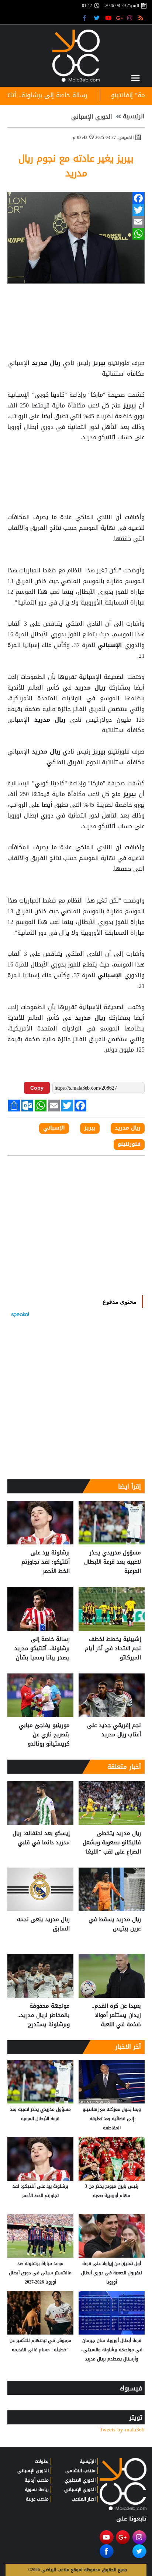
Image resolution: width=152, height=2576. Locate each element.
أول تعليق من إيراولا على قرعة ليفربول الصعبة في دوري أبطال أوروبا (112, 2273)
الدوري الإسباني (92, 117)
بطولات (42, 2461)
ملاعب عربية (37, 2499)
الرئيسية (134, 116)
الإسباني (110, 645)
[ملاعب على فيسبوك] (87, 18)
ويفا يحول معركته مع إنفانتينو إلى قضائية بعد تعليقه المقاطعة (112, 2119)
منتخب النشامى (80, 2471)
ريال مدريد (46, 363)
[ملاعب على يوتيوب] (109, 18)
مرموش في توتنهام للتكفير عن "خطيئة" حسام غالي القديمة (40, 2345)
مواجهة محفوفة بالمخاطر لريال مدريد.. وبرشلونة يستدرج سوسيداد (44, 2015)
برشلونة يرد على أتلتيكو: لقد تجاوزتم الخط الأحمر (46, 1562)
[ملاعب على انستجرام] (131, 18)
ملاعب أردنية (37, 2480)
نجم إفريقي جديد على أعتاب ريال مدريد (114, 1730)
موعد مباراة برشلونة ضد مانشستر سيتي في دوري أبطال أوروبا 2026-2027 (40, 2273)
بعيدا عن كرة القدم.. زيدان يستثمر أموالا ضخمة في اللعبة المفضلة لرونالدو (116, 2015)
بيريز (99, 363)
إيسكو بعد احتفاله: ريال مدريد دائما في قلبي (41, 1838)
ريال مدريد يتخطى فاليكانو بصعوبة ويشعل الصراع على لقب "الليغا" (112, 1843)
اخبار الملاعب (84, 2499)
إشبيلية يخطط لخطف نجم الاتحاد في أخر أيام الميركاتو (113, 1648)
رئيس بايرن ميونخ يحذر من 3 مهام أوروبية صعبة (112, 2191)
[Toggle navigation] (135, 78)
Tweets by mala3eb (122, 2430)
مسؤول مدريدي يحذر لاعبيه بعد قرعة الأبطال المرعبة (113, 1562)
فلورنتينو (129, 1144)
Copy (37, 1088)
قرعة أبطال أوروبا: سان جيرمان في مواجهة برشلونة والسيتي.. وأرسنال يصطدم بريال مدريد (112, 2350)
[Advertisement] (76, 461)
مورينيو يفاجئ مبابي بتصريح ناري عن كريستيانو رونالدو (44, 1735)
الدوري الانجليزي (80, 2480)
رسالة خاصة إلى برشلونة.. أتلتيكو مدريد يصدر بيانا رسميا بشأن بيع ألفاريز (42, 1648)
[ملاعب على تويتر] (98, 18)
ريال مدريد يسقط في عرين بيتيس (115, 1924)
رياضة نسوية (37, 2489)
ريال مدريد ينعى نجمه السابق (43, 1924)
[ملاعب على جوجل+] (120, 18)
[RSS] (142, 18)
